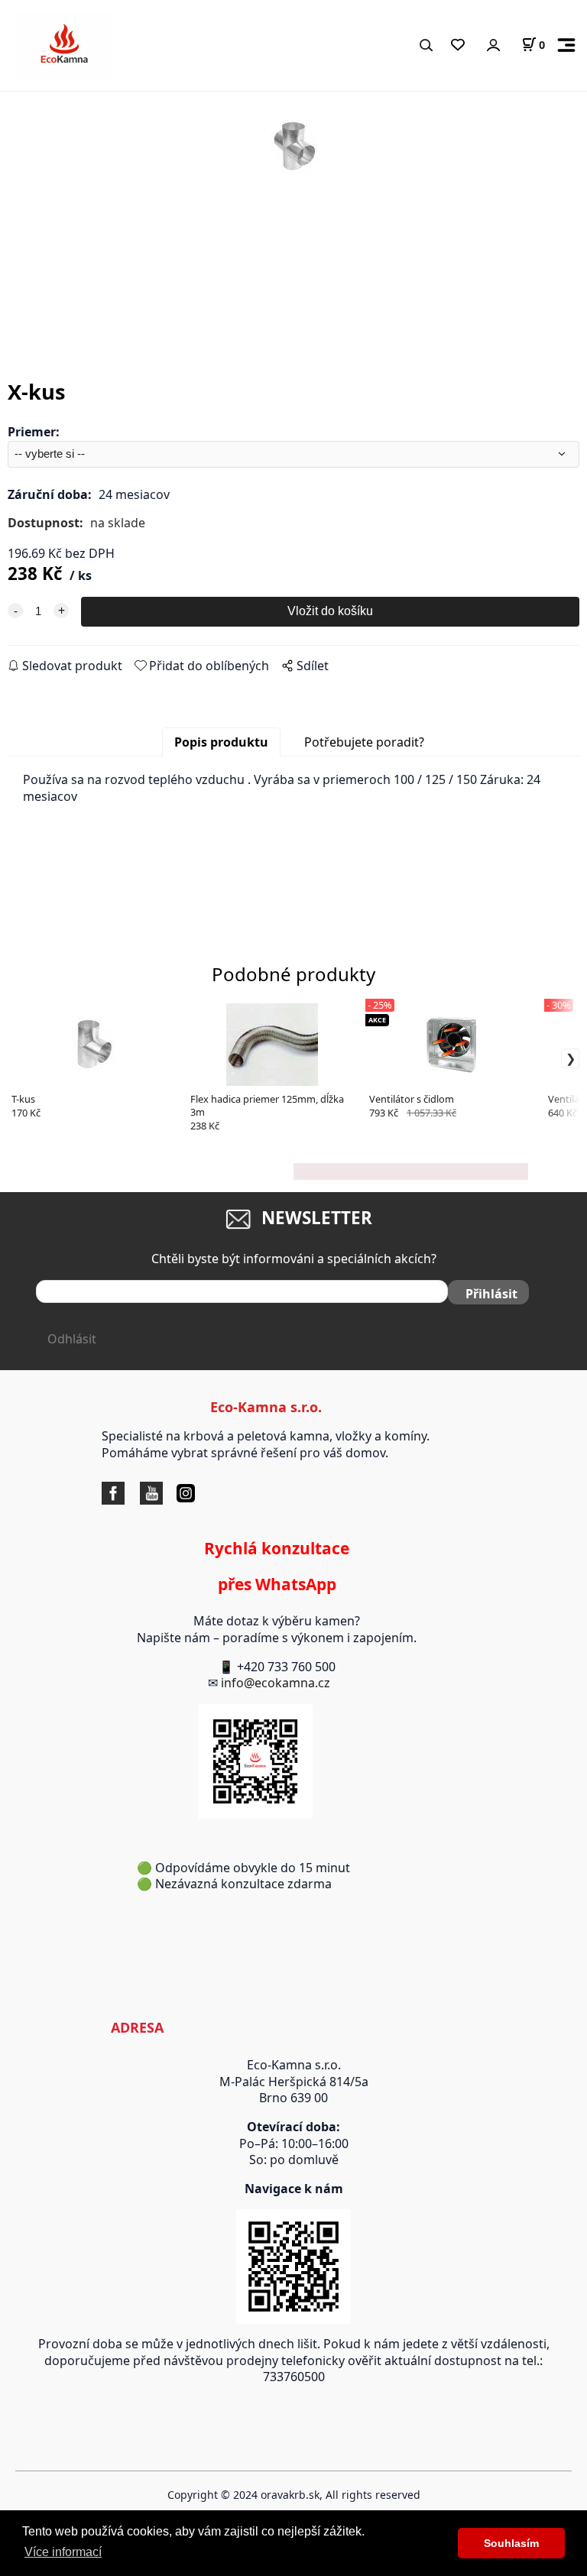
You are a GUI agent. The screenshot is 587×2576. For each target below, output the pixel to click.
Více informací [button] (63, 2552)
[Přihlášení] (493, 45)
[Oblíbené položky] (457, 45)
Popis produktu (221, 742)
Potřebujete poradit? (364, 742)
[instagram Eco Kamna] (167, 1492)
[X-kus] (293, 226)
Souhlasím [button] (511, 2543)
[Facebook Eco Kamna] (117, 1492)
